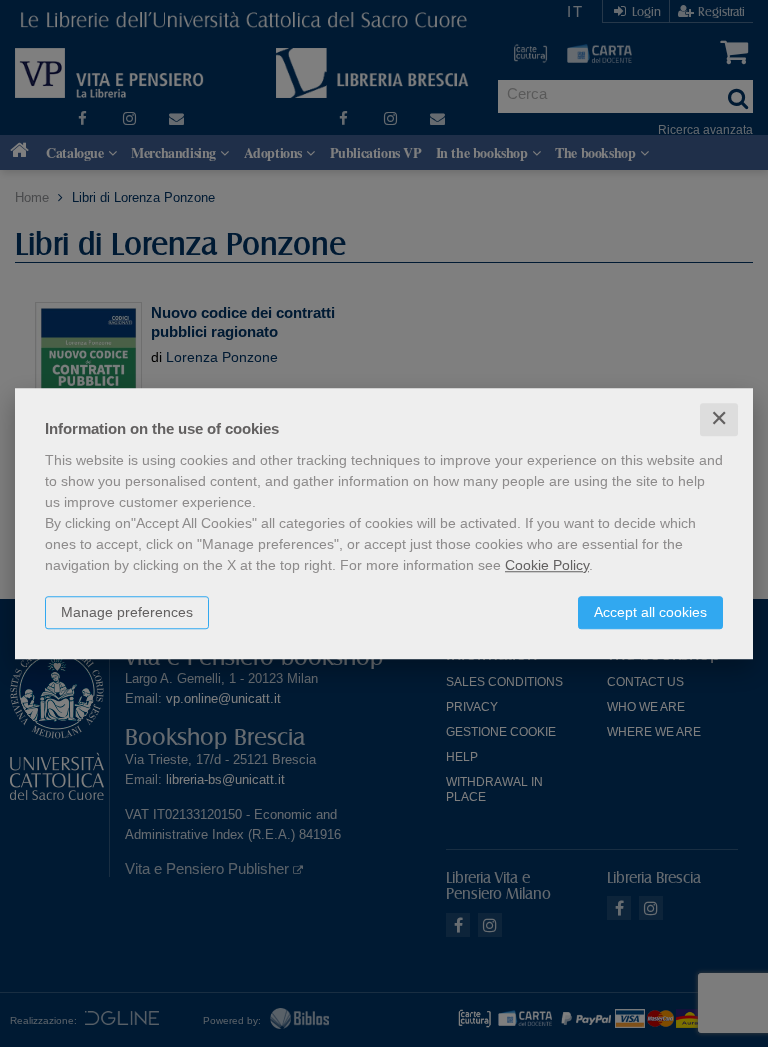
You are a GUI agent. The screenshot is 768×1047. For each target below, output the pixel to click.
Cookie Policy (547, 565)
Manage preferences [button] (127, 612)
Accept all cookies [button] (650, 612)
